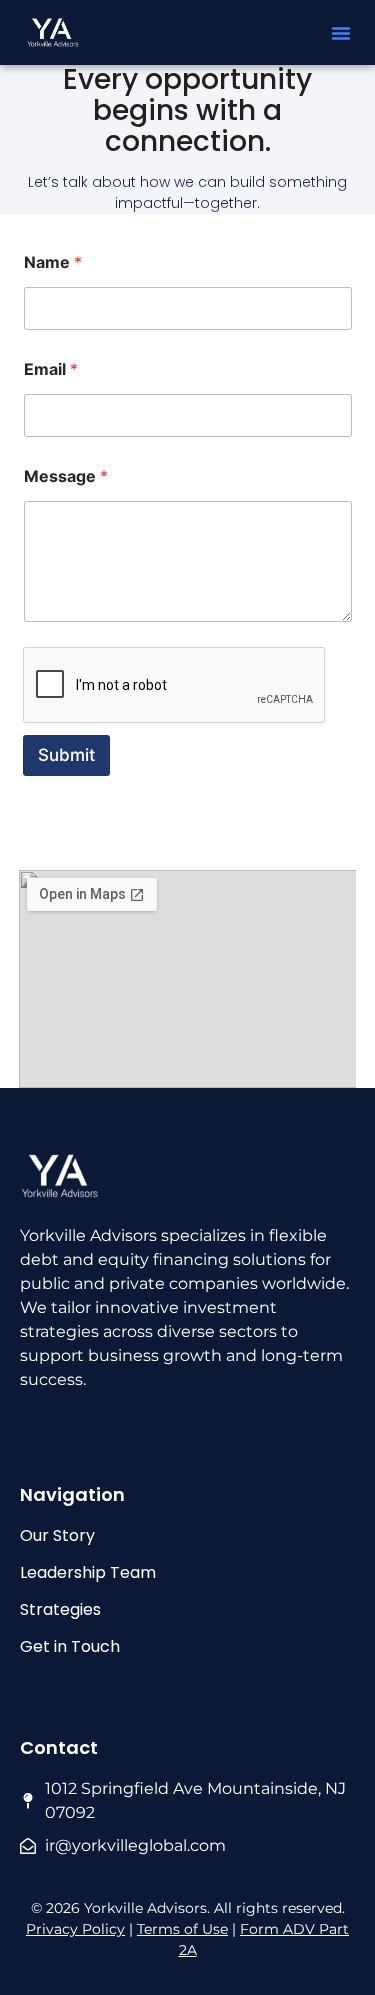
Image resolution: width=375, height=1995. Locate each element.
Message (66, 476)
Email (51, 369)
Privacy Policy (75, 1929)
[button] (341, 33)
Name (53, 262)
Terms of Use (182, 1929)
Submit (66, 755)
